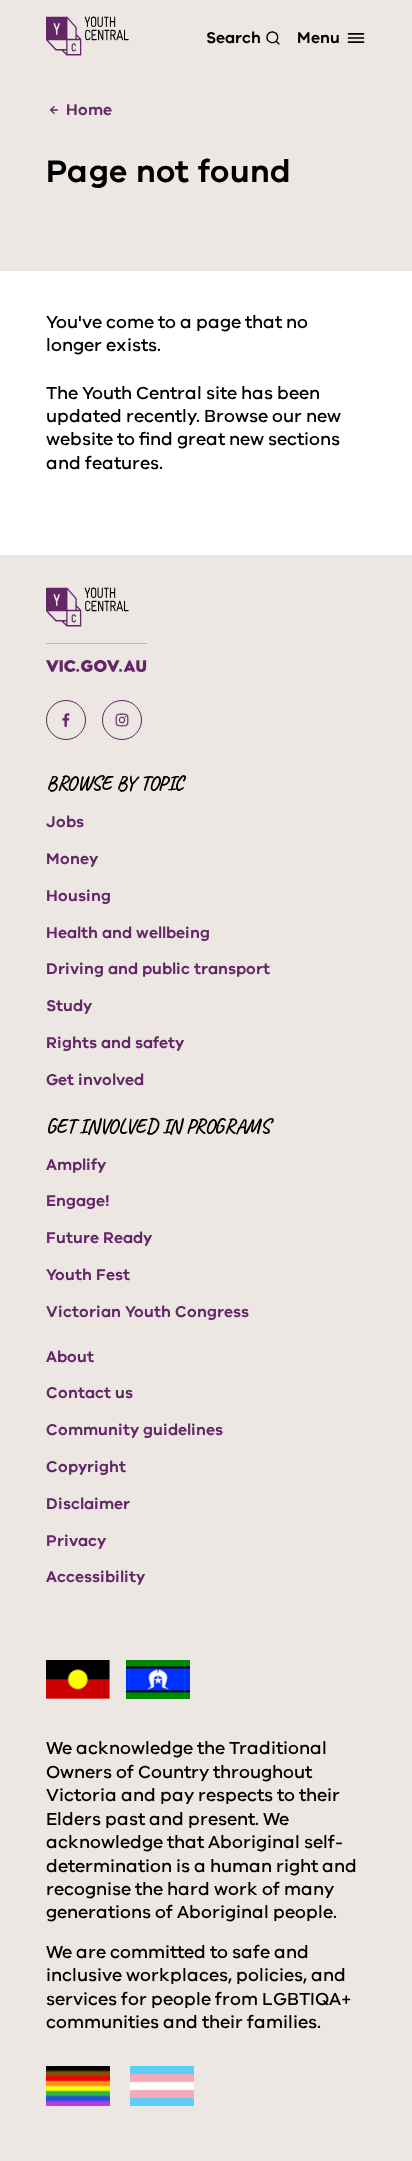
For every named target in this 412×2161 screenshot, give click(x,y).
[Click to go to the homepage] (87, 36)
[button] (66, 720)
